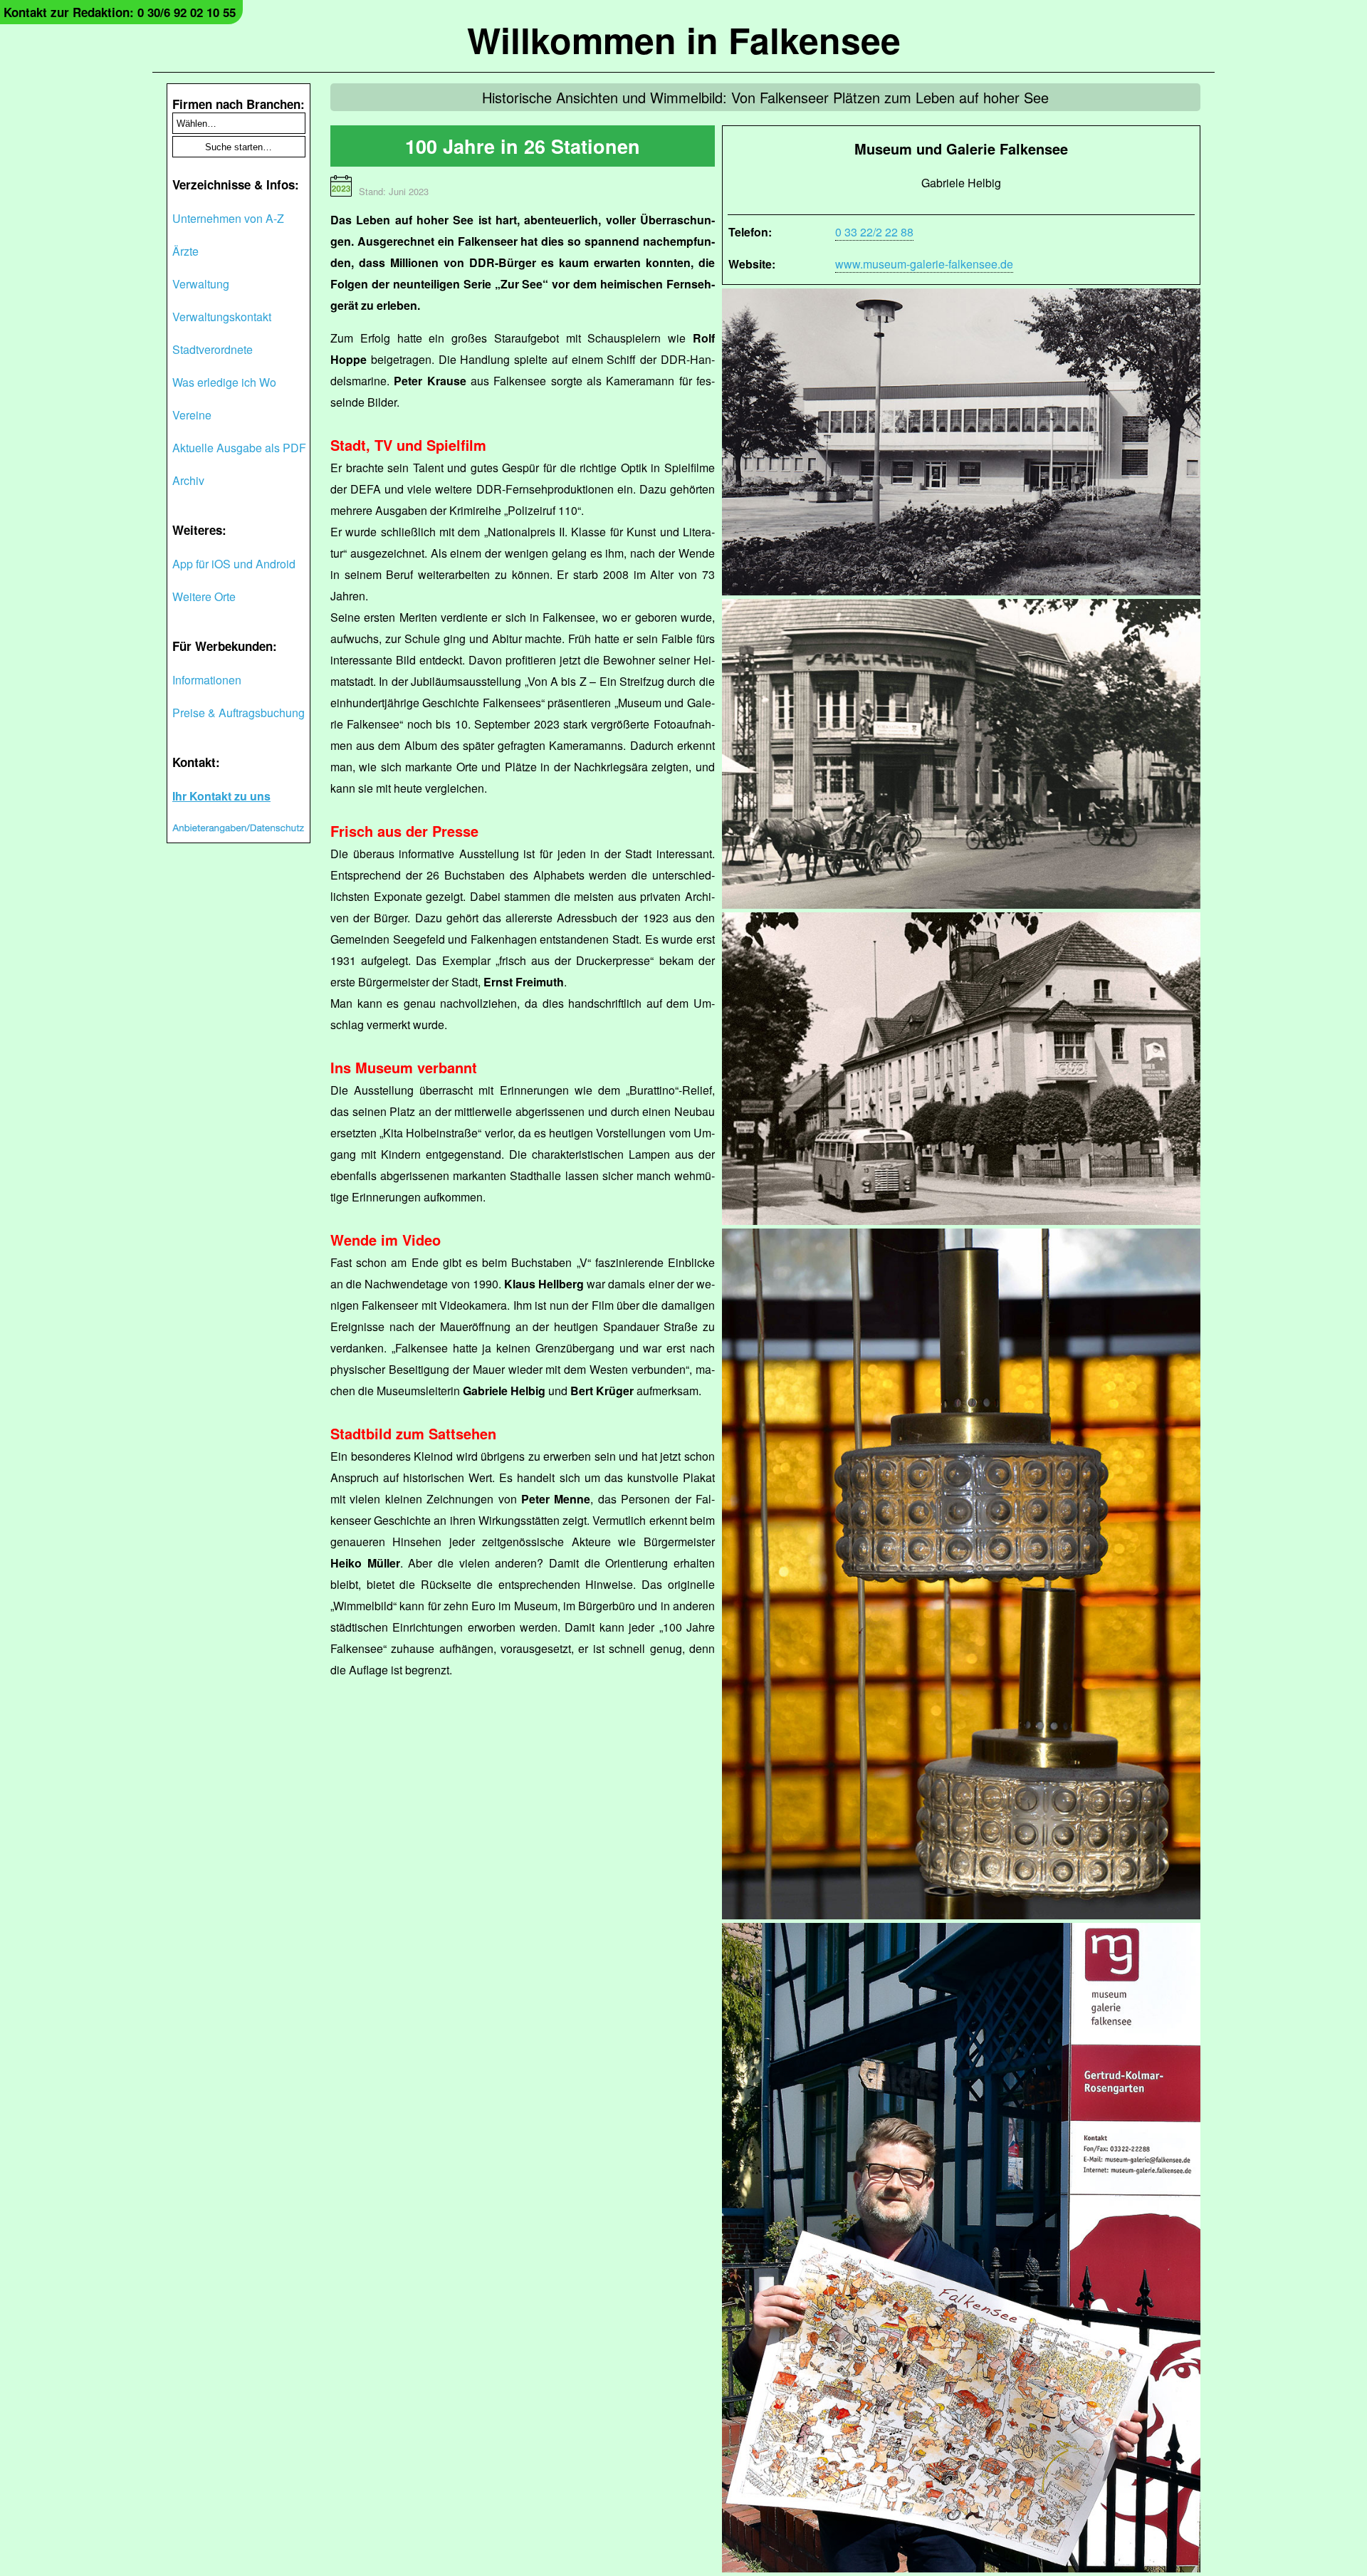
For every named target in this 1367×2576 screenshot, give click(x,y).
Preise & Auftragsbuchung (239, 713)
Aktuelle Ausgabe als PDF (239, 448)
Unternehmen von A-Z (228, 218)
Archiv (188, 480)
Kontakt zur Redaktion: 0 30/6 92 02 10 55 (120, 12)
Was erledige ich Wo (224, 382)
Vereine (192, 415)
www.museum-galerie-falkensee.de (924, 264)
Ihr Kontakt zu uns (221, 796)
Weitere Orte (204, 596)
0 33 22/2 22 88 (874, 232)
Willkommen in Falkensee (684, 40)
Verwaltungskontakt (222, 317)
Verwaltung (201, 284)
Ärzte (185, 251)
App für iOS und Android (234, 564)
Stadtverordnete (213, 349)
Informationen (207, 680)
